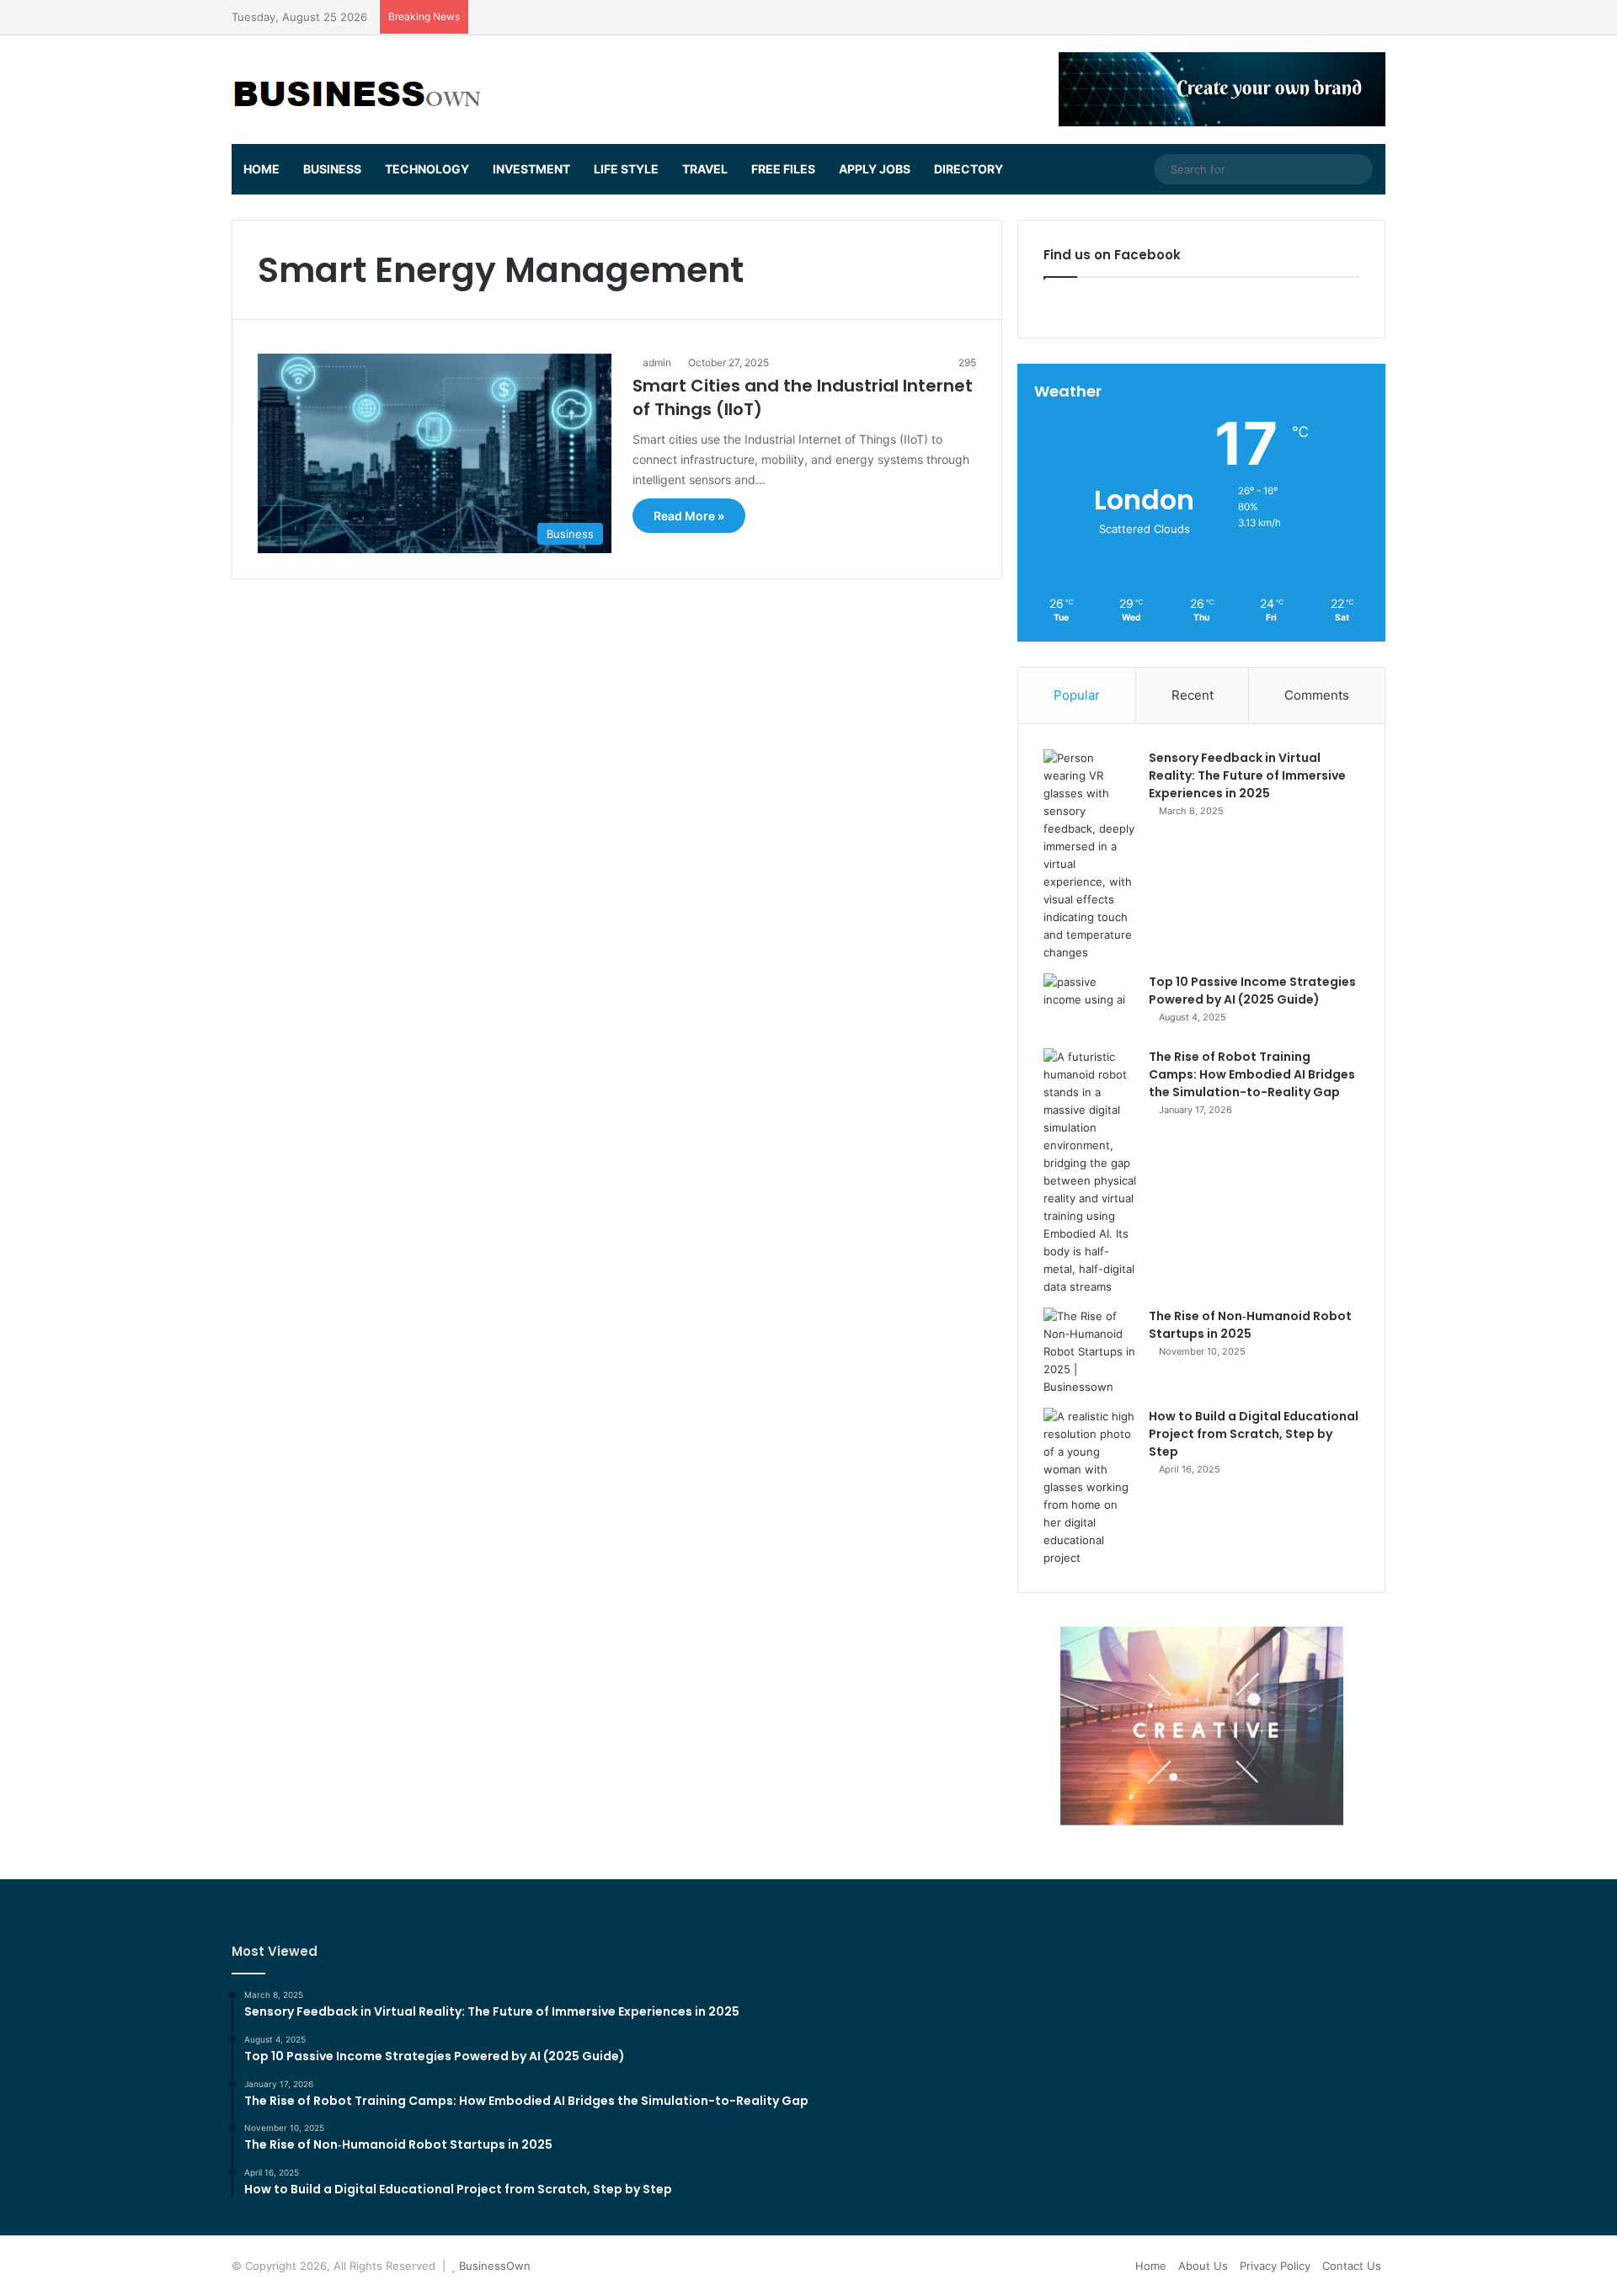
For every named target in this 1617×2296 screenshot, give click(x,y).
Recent (1193, 695)
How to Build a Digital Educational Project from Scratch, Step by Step (1254, 1434)
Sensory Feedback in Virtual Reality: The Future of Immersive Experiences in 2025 (1247, 775)
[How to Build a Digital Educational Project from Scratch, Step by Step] (1090, 1487)
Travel (705, 169)
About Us (1203, 2266)
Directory (969, 169)
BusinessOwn (495, 2266)
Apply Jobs (875, 169)
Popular (1077, 695)
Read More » (689, 516)
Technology (427, 169)
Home (261, 169)
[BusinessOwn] (358, 90)
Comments (1317, 695)
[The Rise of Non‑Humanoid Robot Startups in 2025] (1090, 1352)
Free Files (783, 169)
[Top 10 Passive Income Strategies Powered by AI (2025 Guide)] (1090, 1005)
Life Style (626, 169)
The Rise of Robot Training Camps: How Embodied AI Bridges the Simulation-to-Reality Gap (1252, 1074)
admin (657, 362)
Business (332, 169)
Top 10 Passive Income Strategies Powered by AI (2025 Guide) (1252, 991)
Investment (531, 169)
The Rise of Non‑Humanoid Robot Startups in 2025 (1250, 1325)
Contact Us (1352, 2266)
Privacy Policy (1275, 2266)
